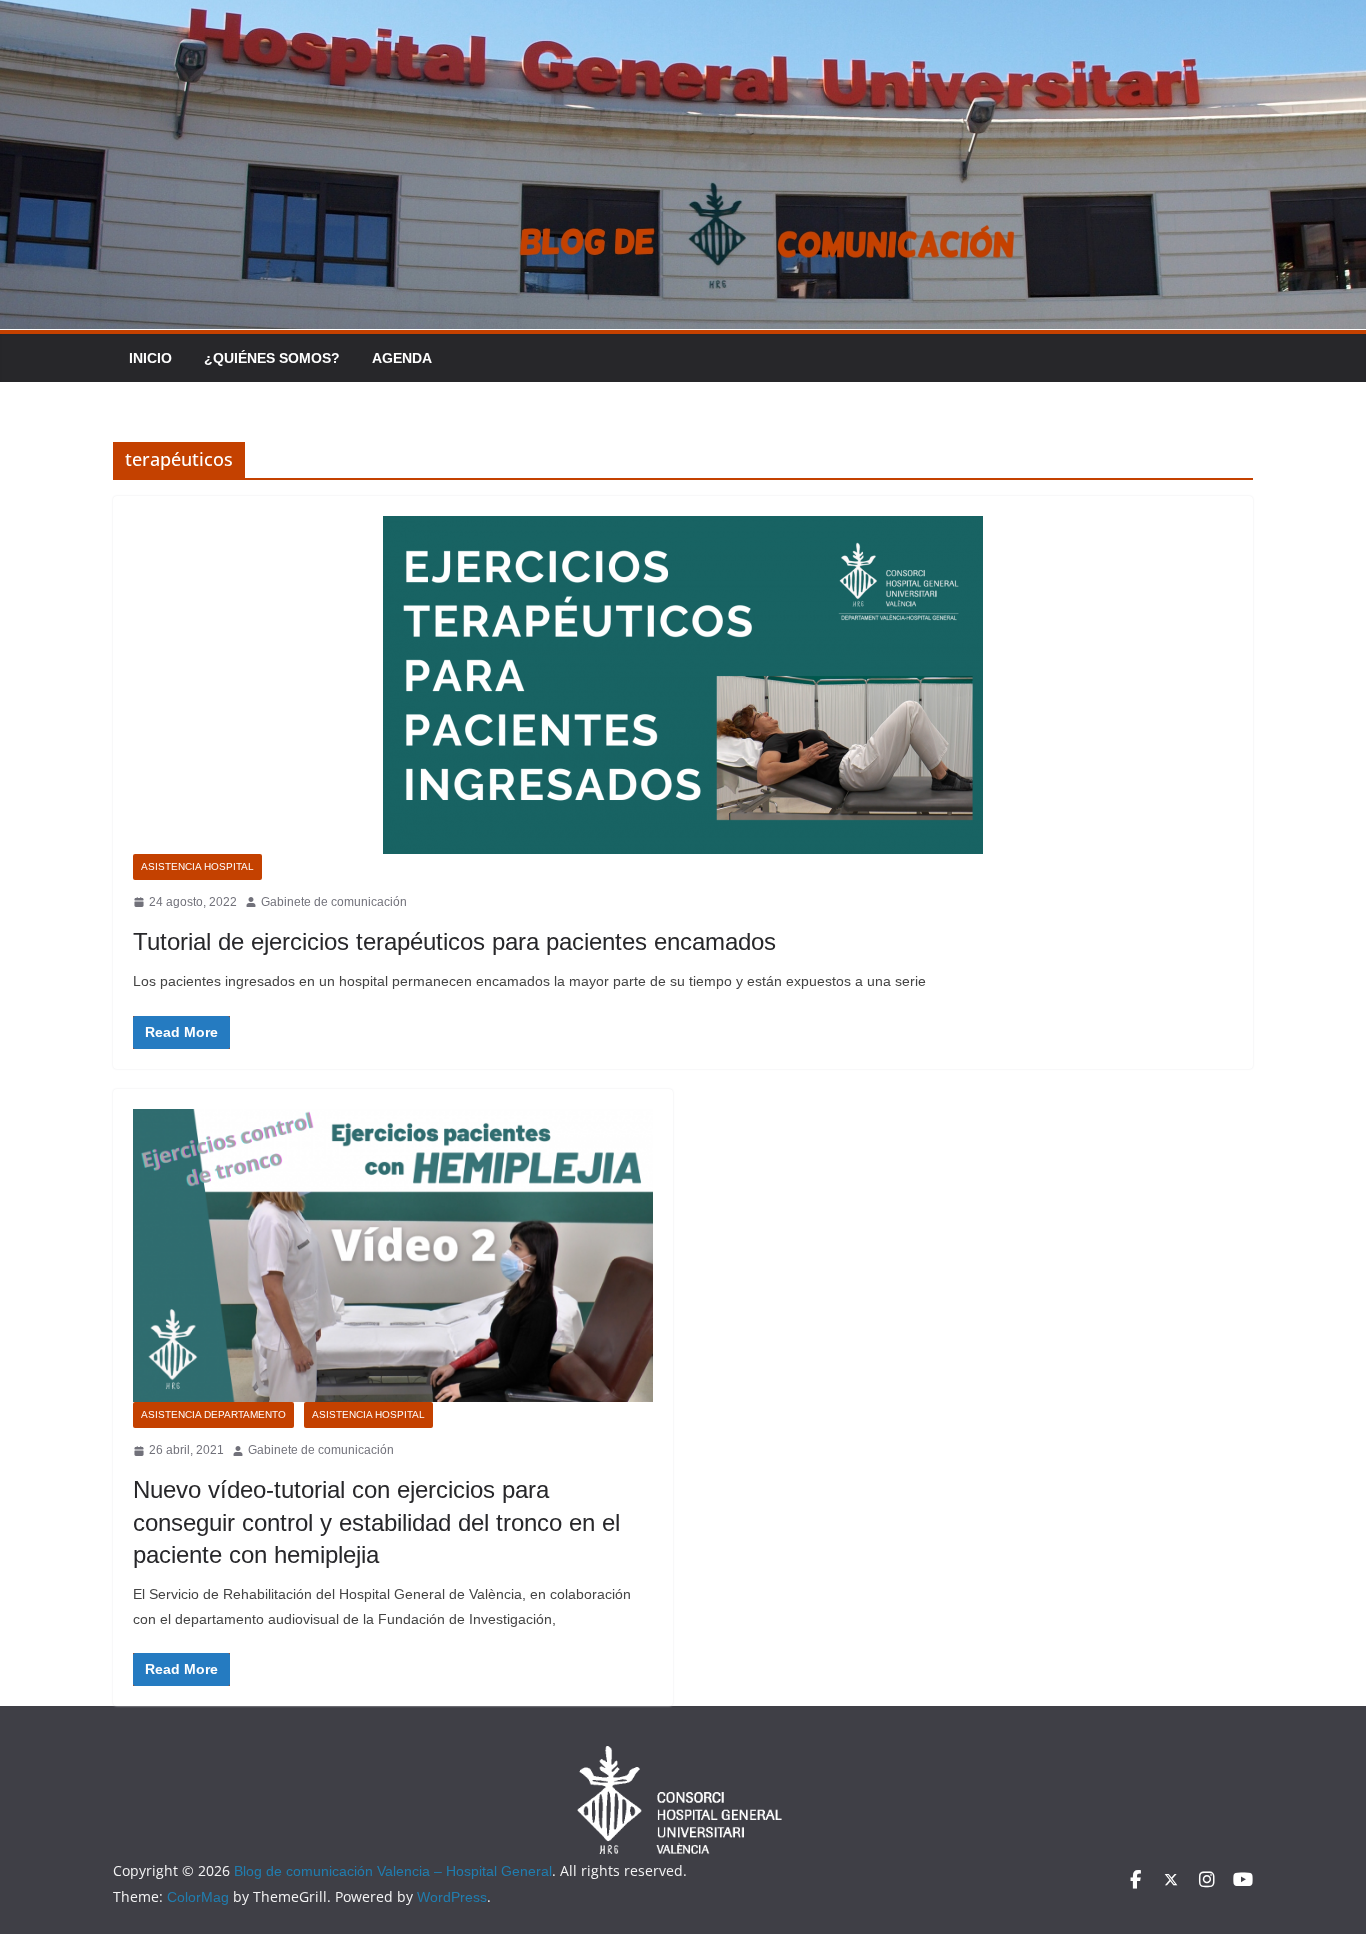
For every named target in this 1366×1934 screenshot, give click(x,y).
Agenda (402, 358)
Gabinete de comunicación (334, 902)
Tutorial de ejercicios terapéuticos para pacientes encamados (454, 941)
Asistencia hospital (197, 866)
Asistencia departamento (213, 1414)
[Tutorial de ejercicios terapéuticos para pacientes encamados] (683, 685)
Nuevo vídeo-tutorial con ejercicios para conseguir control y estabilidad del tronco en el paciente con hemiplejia (376, 1521)
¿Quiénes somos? (272, 358)
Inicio (150, 358)
